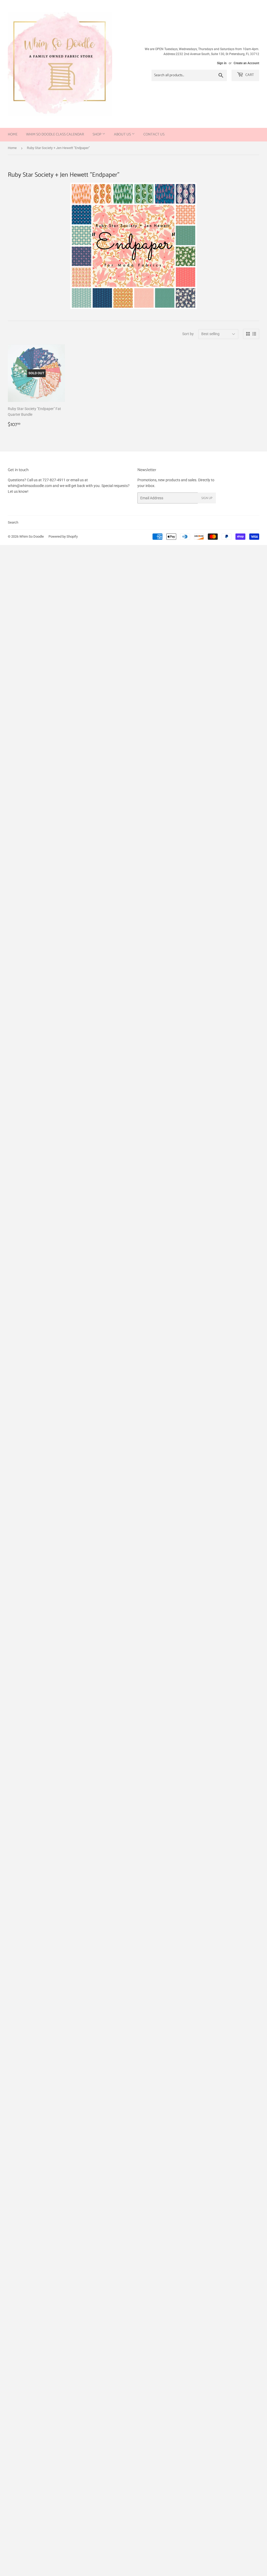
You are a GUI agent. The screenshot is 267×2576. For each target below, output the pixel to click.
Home (13, 135)
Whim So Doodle (32, 536)
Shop (97, 135)
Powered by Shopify (63, 536)
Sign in (222, 63)
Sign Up (207, 498)
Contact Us (154, 135)
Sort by (188, 334)
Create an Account (246, 63)
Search (13, 522)
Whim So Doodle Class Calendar (55, 135)
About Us (123, 135)
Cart (249, 75)
